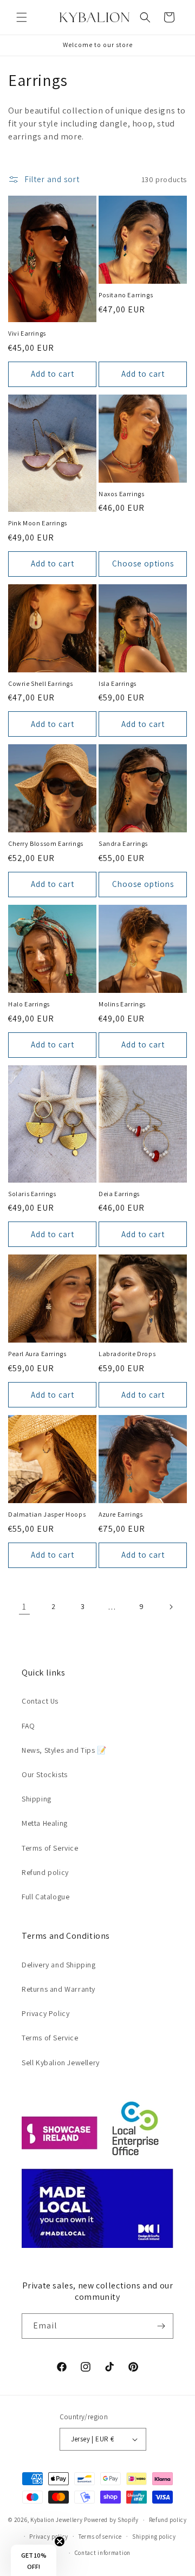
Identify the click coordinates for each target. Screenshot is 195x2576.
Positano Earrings (126, 295)
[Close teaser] (60, 2541)
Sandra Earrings (123, 843)
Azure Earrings (121, 1514)
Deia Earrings (119, 1194)
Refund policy (45, 1872)
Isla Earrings (118, 683)
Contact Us (40, 1701)
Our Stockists (45, 1774)
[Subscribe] (161, 2326)
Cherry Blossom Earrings (46, 843)
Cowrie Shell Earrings (41, 683)
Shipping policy (154, 2537)
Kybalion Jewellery (57, 2520)
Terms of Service (50, 1848)
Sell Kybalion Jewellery (61, 2063)
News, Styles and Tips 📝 (64, 1750)
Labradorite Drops (127, 1354)
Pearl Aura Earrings (37, 1354)
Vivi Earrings (27, 333)
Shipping (37, 1799)
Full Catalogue (45, 1897)
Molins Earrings (122, 1004)
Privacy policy (49, 2537)
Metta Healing (45, 1823)
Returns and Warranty (58, 1989)
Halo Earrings (29, 1004)
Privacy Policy (45, 2013)
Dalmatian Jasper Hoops (47, 1514)
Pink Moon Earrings (38, 523)
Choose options (143, 563)
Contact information (103, 2553)
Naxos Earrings (121, 494)
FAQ (28, 1726)
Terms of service (100, 2537)
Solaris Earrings (32, 1194)
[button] (22, 17)
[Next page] (171, 1607)
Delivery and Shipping (59, 1965)
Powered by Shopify (111, 2520)
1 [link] (24, 1607)
